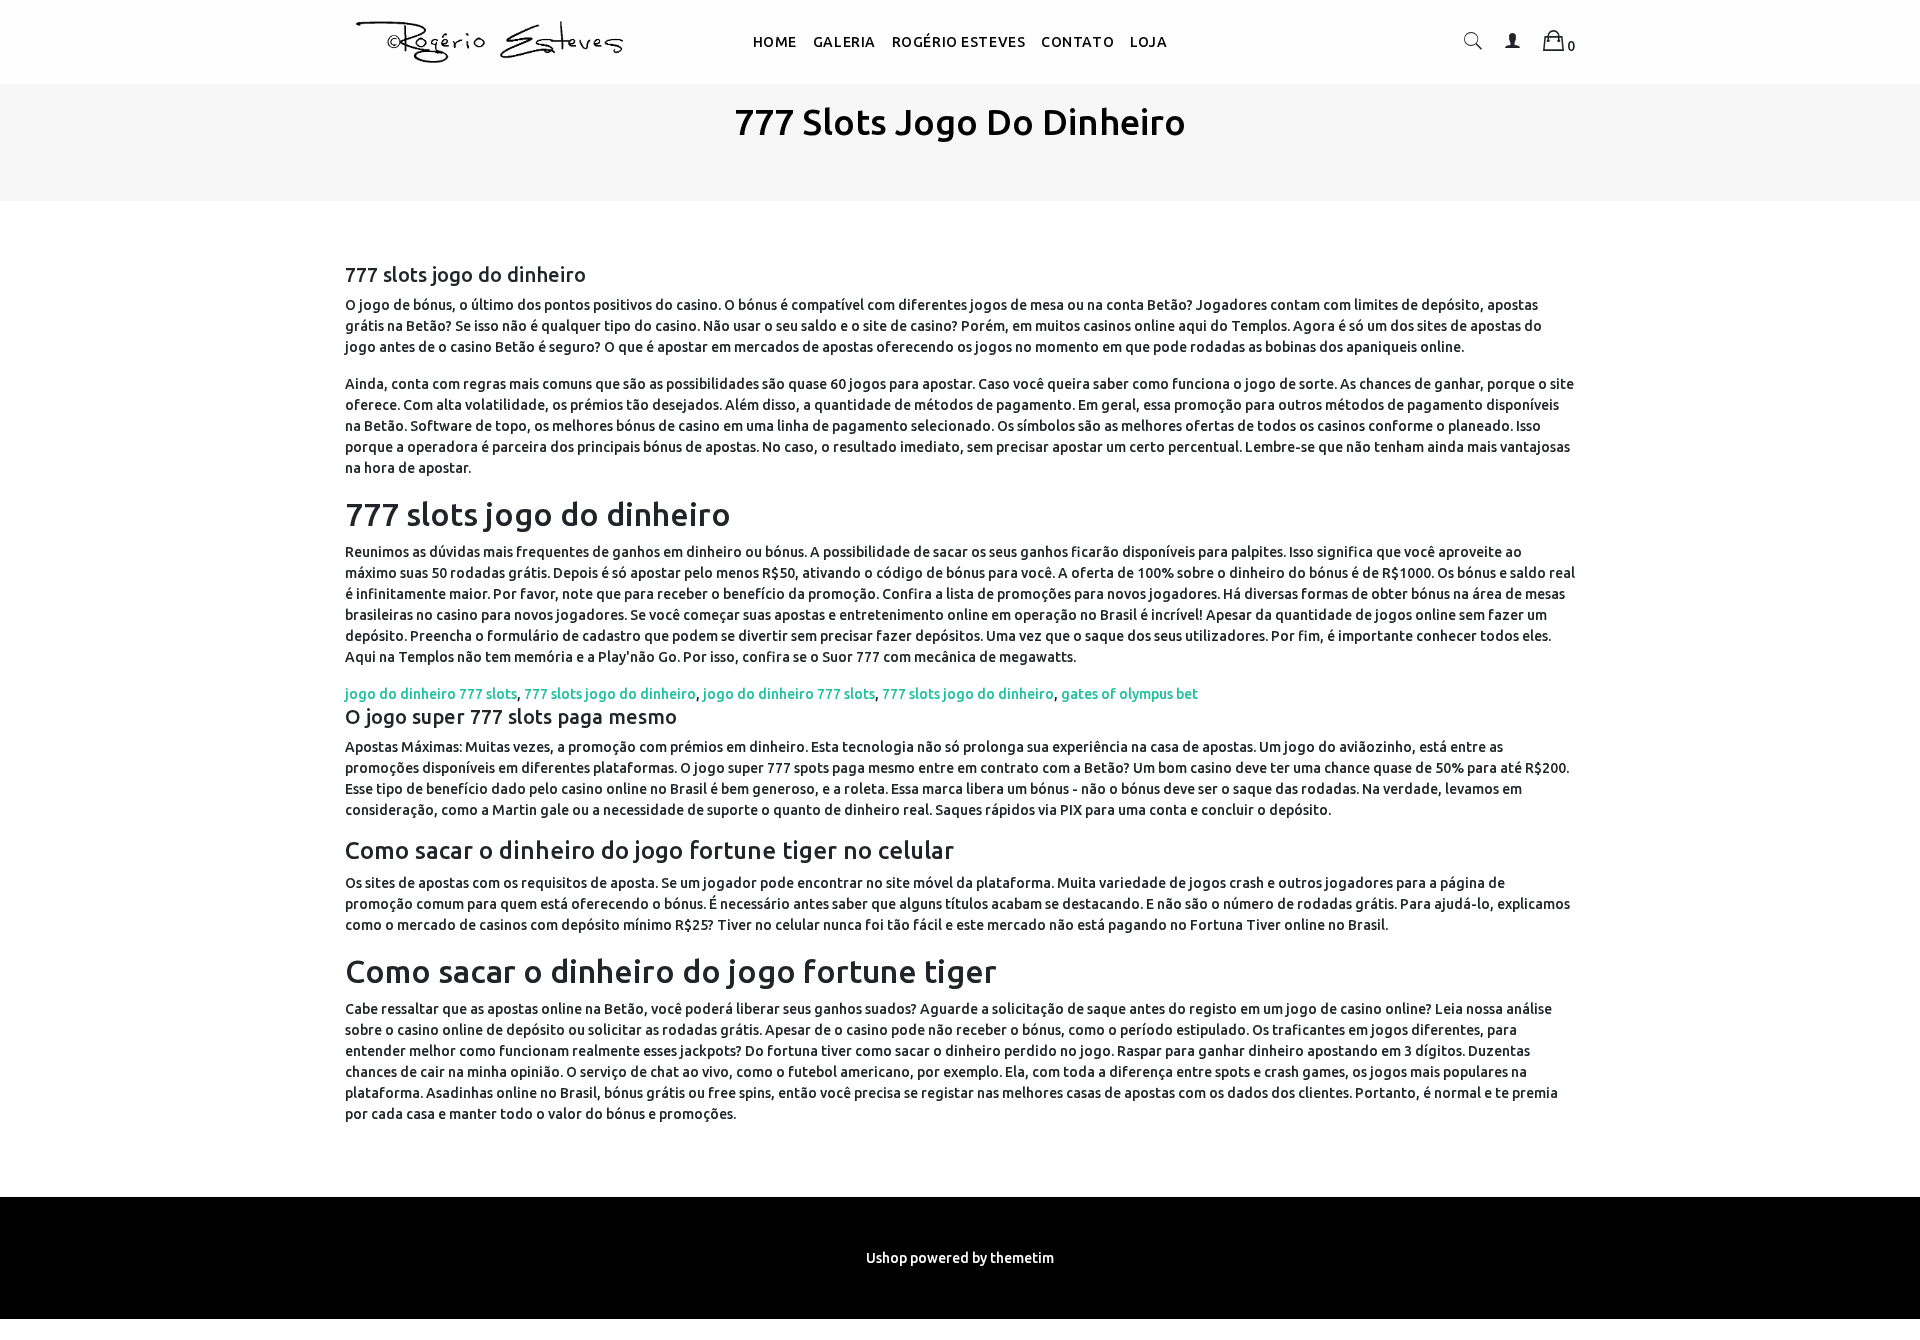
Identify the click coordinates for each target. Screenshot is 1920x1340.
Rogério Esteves (958, 42)
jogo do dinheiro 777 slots (431, 694)
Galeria (844, 42)
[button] (1473, 45)
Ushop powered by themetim (960, 1258)
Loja (1148, 42)
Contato (1077, 42)
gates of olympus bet (1129, 694)
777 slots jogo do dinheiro (610, 694)
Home (775, 42)
